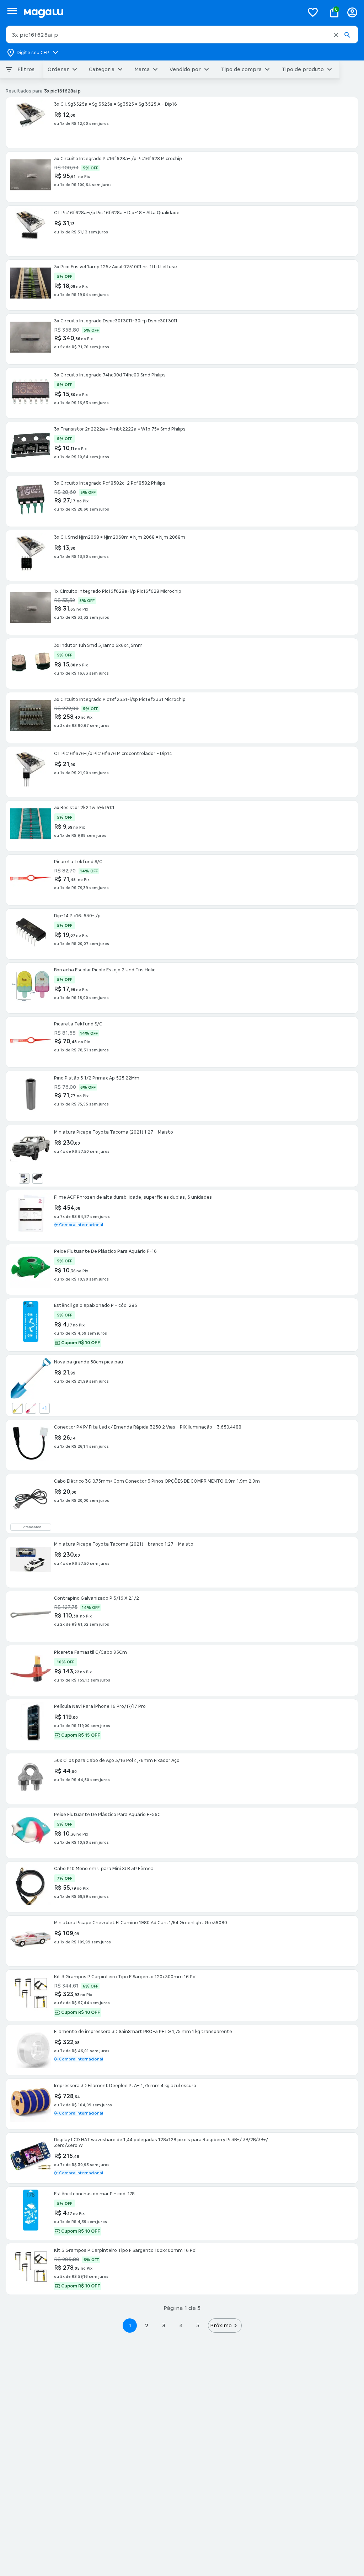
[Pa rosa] (31, 1408)
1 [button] (130, 2325)
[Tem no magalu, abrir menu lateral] (12, 11)
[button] (336, 35)
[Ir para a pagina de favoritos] (313, 12)
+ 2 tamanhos (31, 1527)
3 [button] (164, 2325)
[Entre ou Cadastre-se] (352, 12)
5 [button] (198, 2325)
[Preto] (38, 1178)
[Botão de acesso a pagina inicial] (161, 12)
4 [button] (181, 2325)
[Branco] (24, 1178)
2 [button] (147, 2325)
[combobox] (182, 35)
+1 (44, 1408)
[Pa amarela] (17, 1408)
